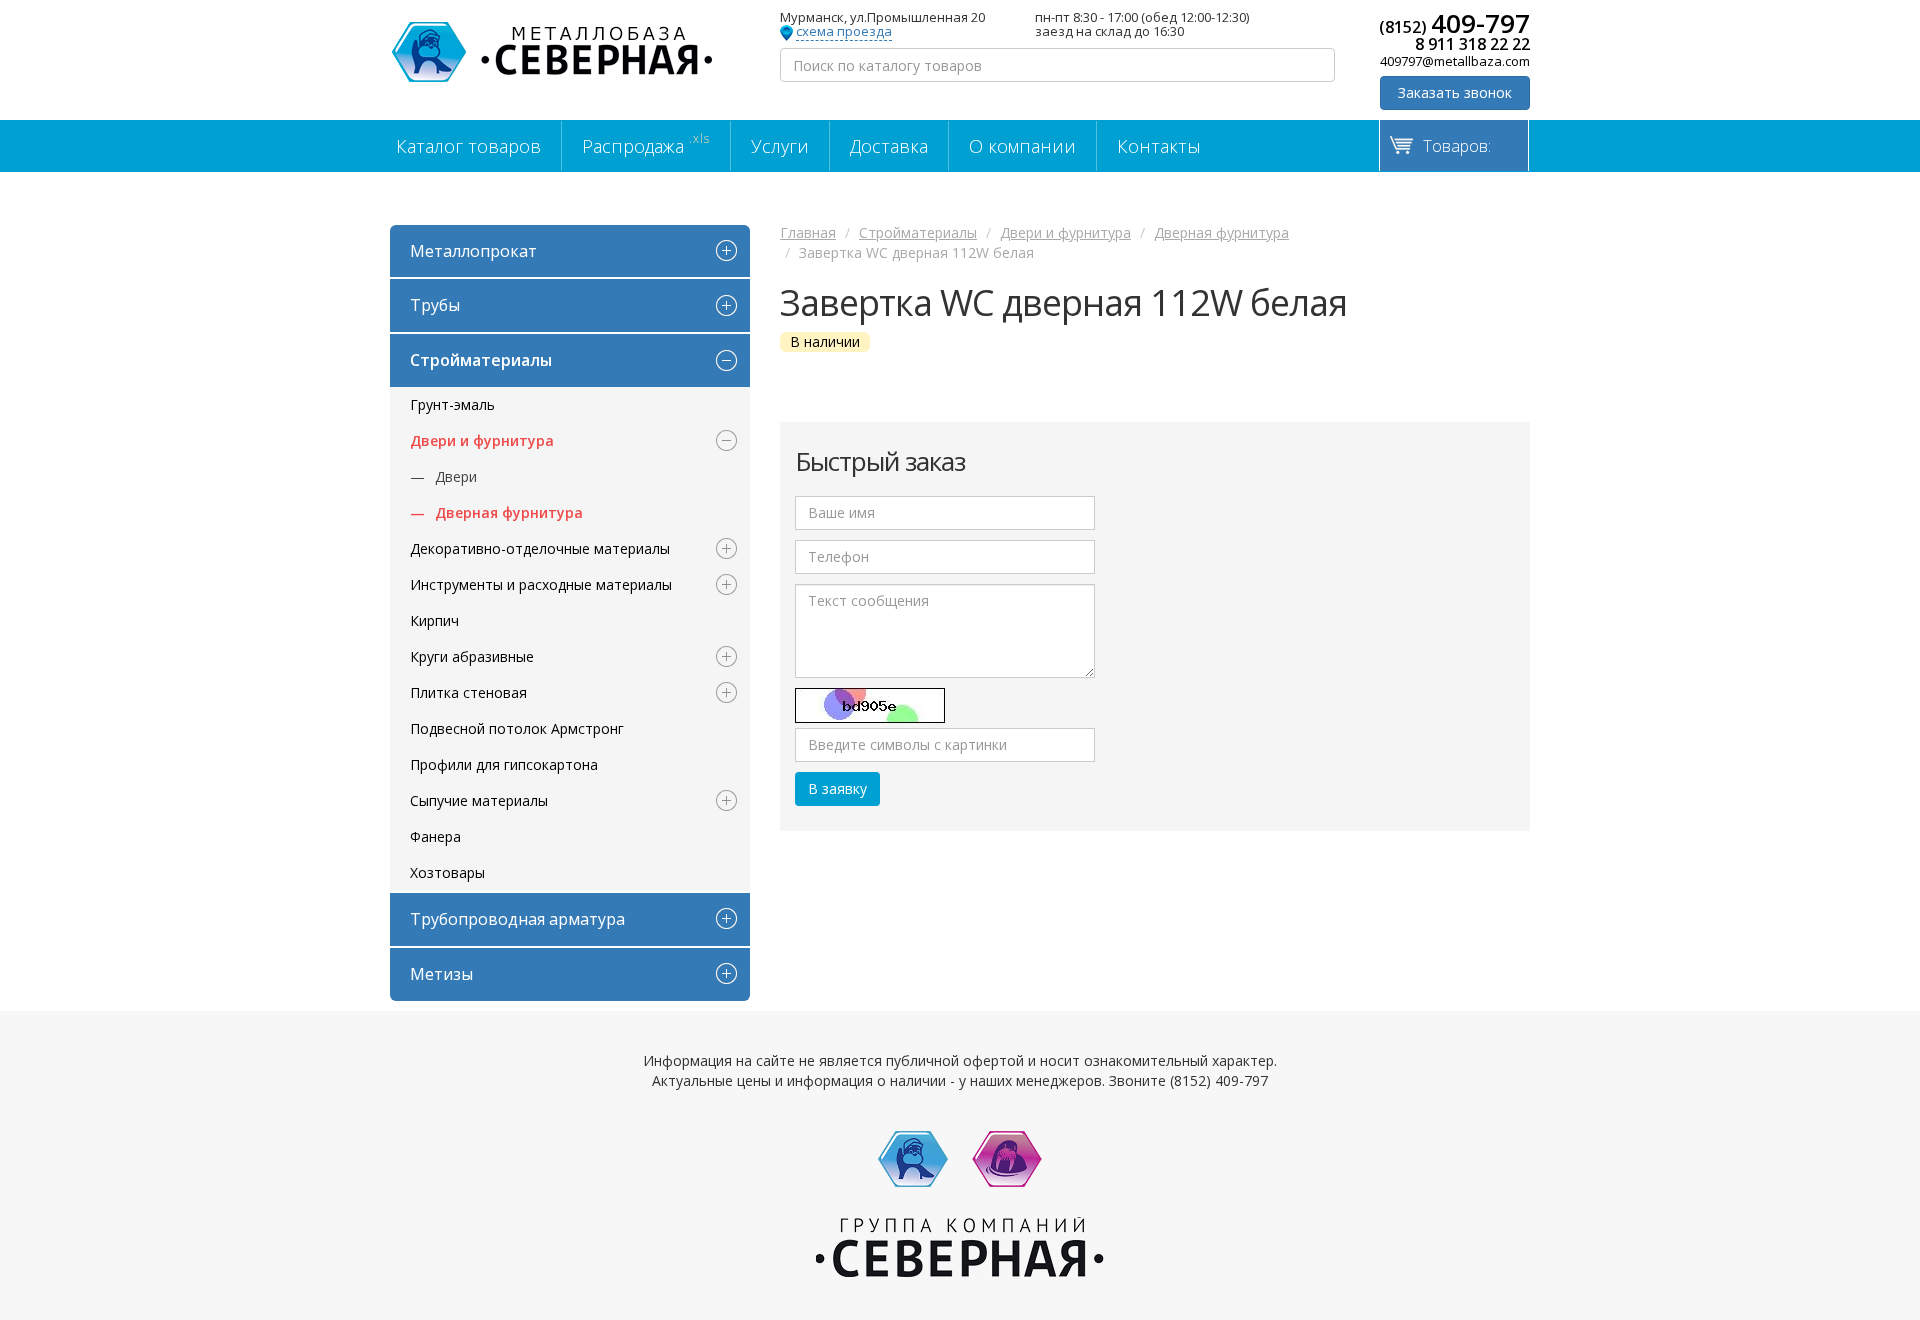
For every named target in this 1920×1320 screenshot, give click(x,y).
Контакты (1159, 146)
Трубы (435, 305)
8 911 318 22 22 (1472, 44)
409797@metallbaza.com (1455, 61)
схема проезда (844, 32)
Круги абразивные (472, 656)
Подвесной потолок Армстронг (517, 728)
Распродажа (646, 144)
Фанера (435, 836)
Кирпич (434, 620)
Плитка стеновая (468, 692)
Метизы (441, 974)
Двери (456, 476)
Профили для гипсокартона (504, 764)
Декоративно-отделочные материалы (540, 548)
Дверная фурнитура (509, 512)
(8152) (1454, 23)
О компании (1022, 146)
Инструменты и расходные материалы (541, 584)
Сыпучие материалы (479, 800)
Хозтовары (447, 872)
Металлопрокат (473, 251)
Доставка (889, 146)
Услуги (780, 146)
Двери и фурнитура (482, 440)
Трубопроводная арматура (517, 919)
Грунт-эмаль (452, 404)
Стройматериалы (481, 360)
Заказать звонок (1455, 92)
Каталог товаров (468, 146)
